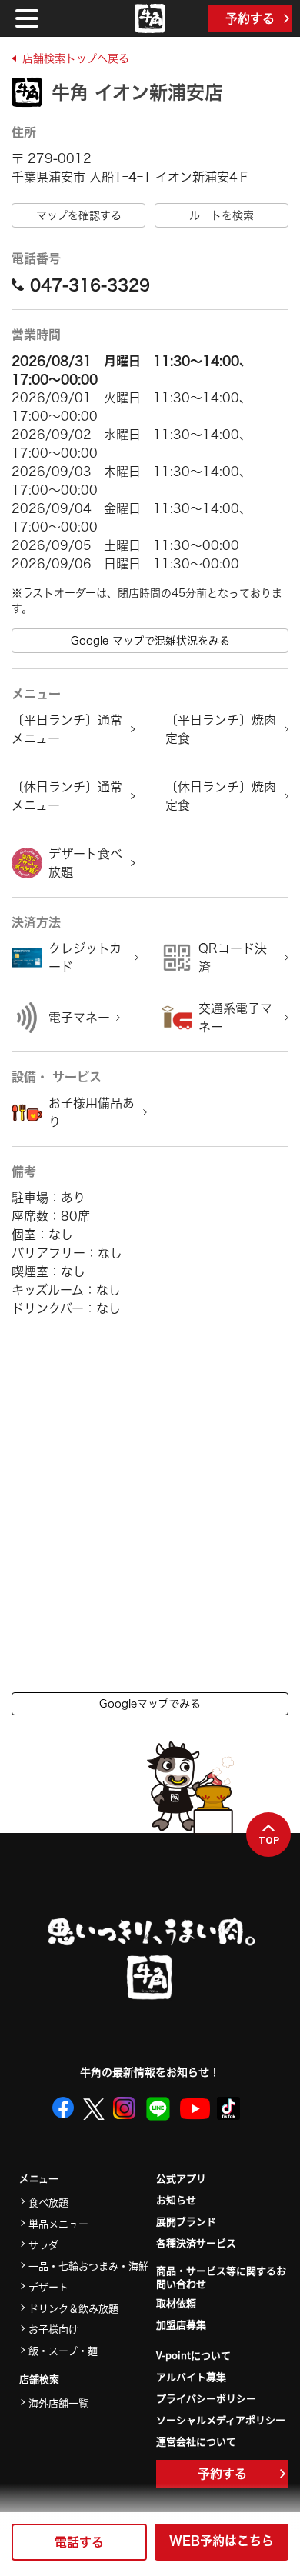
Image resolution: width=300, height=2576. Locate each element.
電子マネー (79, 1018)
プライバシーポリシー (206, 2398)
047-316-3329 (90, 285)
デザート (48, 2286)
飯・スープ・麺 (63, 2350)
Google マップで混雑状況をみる (150, 641)
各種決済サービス (196, 2243)
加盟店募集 (181, 2324)
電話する (79, 2542)
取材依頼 (176, 2303)
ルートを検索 (222, 215)
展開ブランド (186, 2221)
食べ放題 (48, 2202)
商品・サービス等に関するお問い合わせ (221, 2278)
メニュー (39, 2179)
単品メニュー (58, 2223)
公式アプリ (181, 2178)
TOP (269, 1840)
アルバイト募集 (191, 2376)
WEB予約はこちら (222, 2541)
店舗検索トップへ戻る (76, 58)
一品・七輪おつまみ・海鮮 (88, 2266)
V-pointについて (193, 2355)
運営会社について (196, 2441)
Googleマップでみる (150, 1704)
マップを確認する (79, 215)
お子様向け (53, 2329)
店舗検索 (39, 2379)
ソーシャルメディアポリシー (221, 2419)
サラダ (43, 2244)
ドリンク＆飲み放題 (73, 2308)
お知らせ (176, 2199)
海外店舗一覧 (58, 2403)
